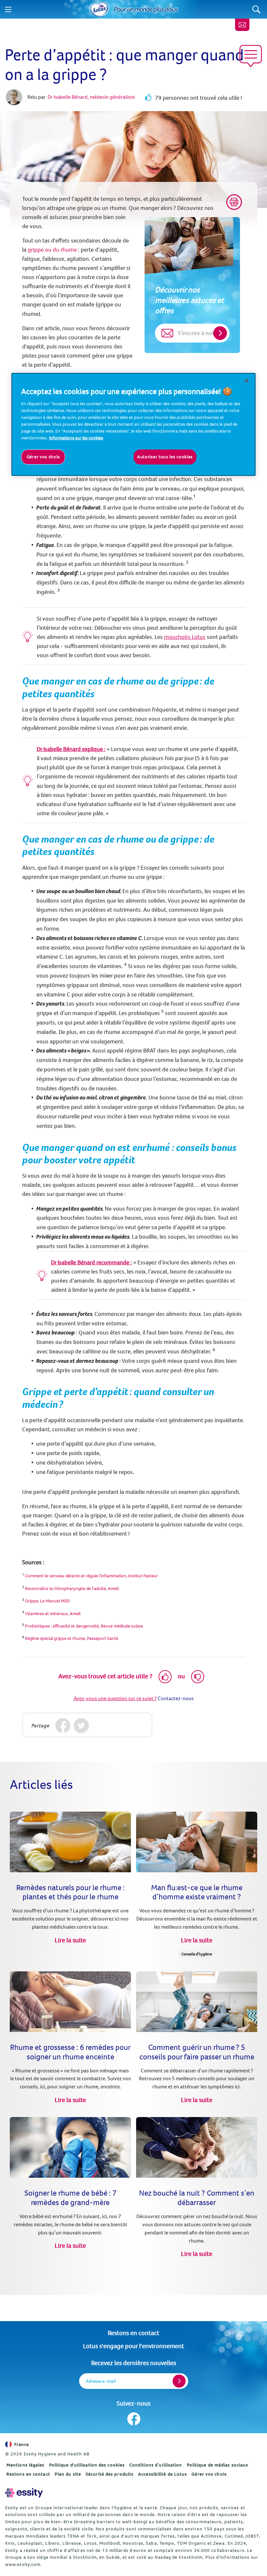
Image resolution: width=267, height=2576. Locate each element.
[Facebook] (63, 1726)
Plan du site (68, 2474)
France (22, 2444)
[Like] (165, 1677)
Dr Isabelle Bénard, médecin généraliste (91, 97)
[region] (133, 424)
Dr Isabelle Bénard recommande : (91, 1262)
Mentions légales (26, 2465)
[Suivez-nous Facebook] (134, 2419)
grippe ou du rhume (52, 250)
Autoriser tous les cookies (165, 457)
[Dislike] (198, 1677)
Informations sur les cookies (76, 438)
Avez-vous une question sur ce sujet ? (115, 1698)
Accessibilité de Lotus (162, 2474)
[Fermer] (246, 381)
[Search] (256, 9)
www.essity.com (23, 2564)
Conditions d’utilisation (156, 2465)
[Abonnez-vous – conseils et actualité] (242, 25)
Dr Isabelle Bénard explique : (71, 749)
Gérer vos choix (209, 2474)
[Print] (234, 202)
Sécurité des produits (110, 2474)
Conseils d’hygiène (197, 1954)
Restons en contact (133, 2333)
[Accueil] (99, 9)
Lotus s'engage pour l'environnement (133, 2346)
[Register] (179, 2381)
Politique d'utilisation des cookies (87, 2465)
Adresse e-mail (101, 2381)
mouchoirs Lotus (185, 637)
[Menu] (8, 9)
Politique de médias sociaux (218, 2465)
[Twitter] (82, 1726)
